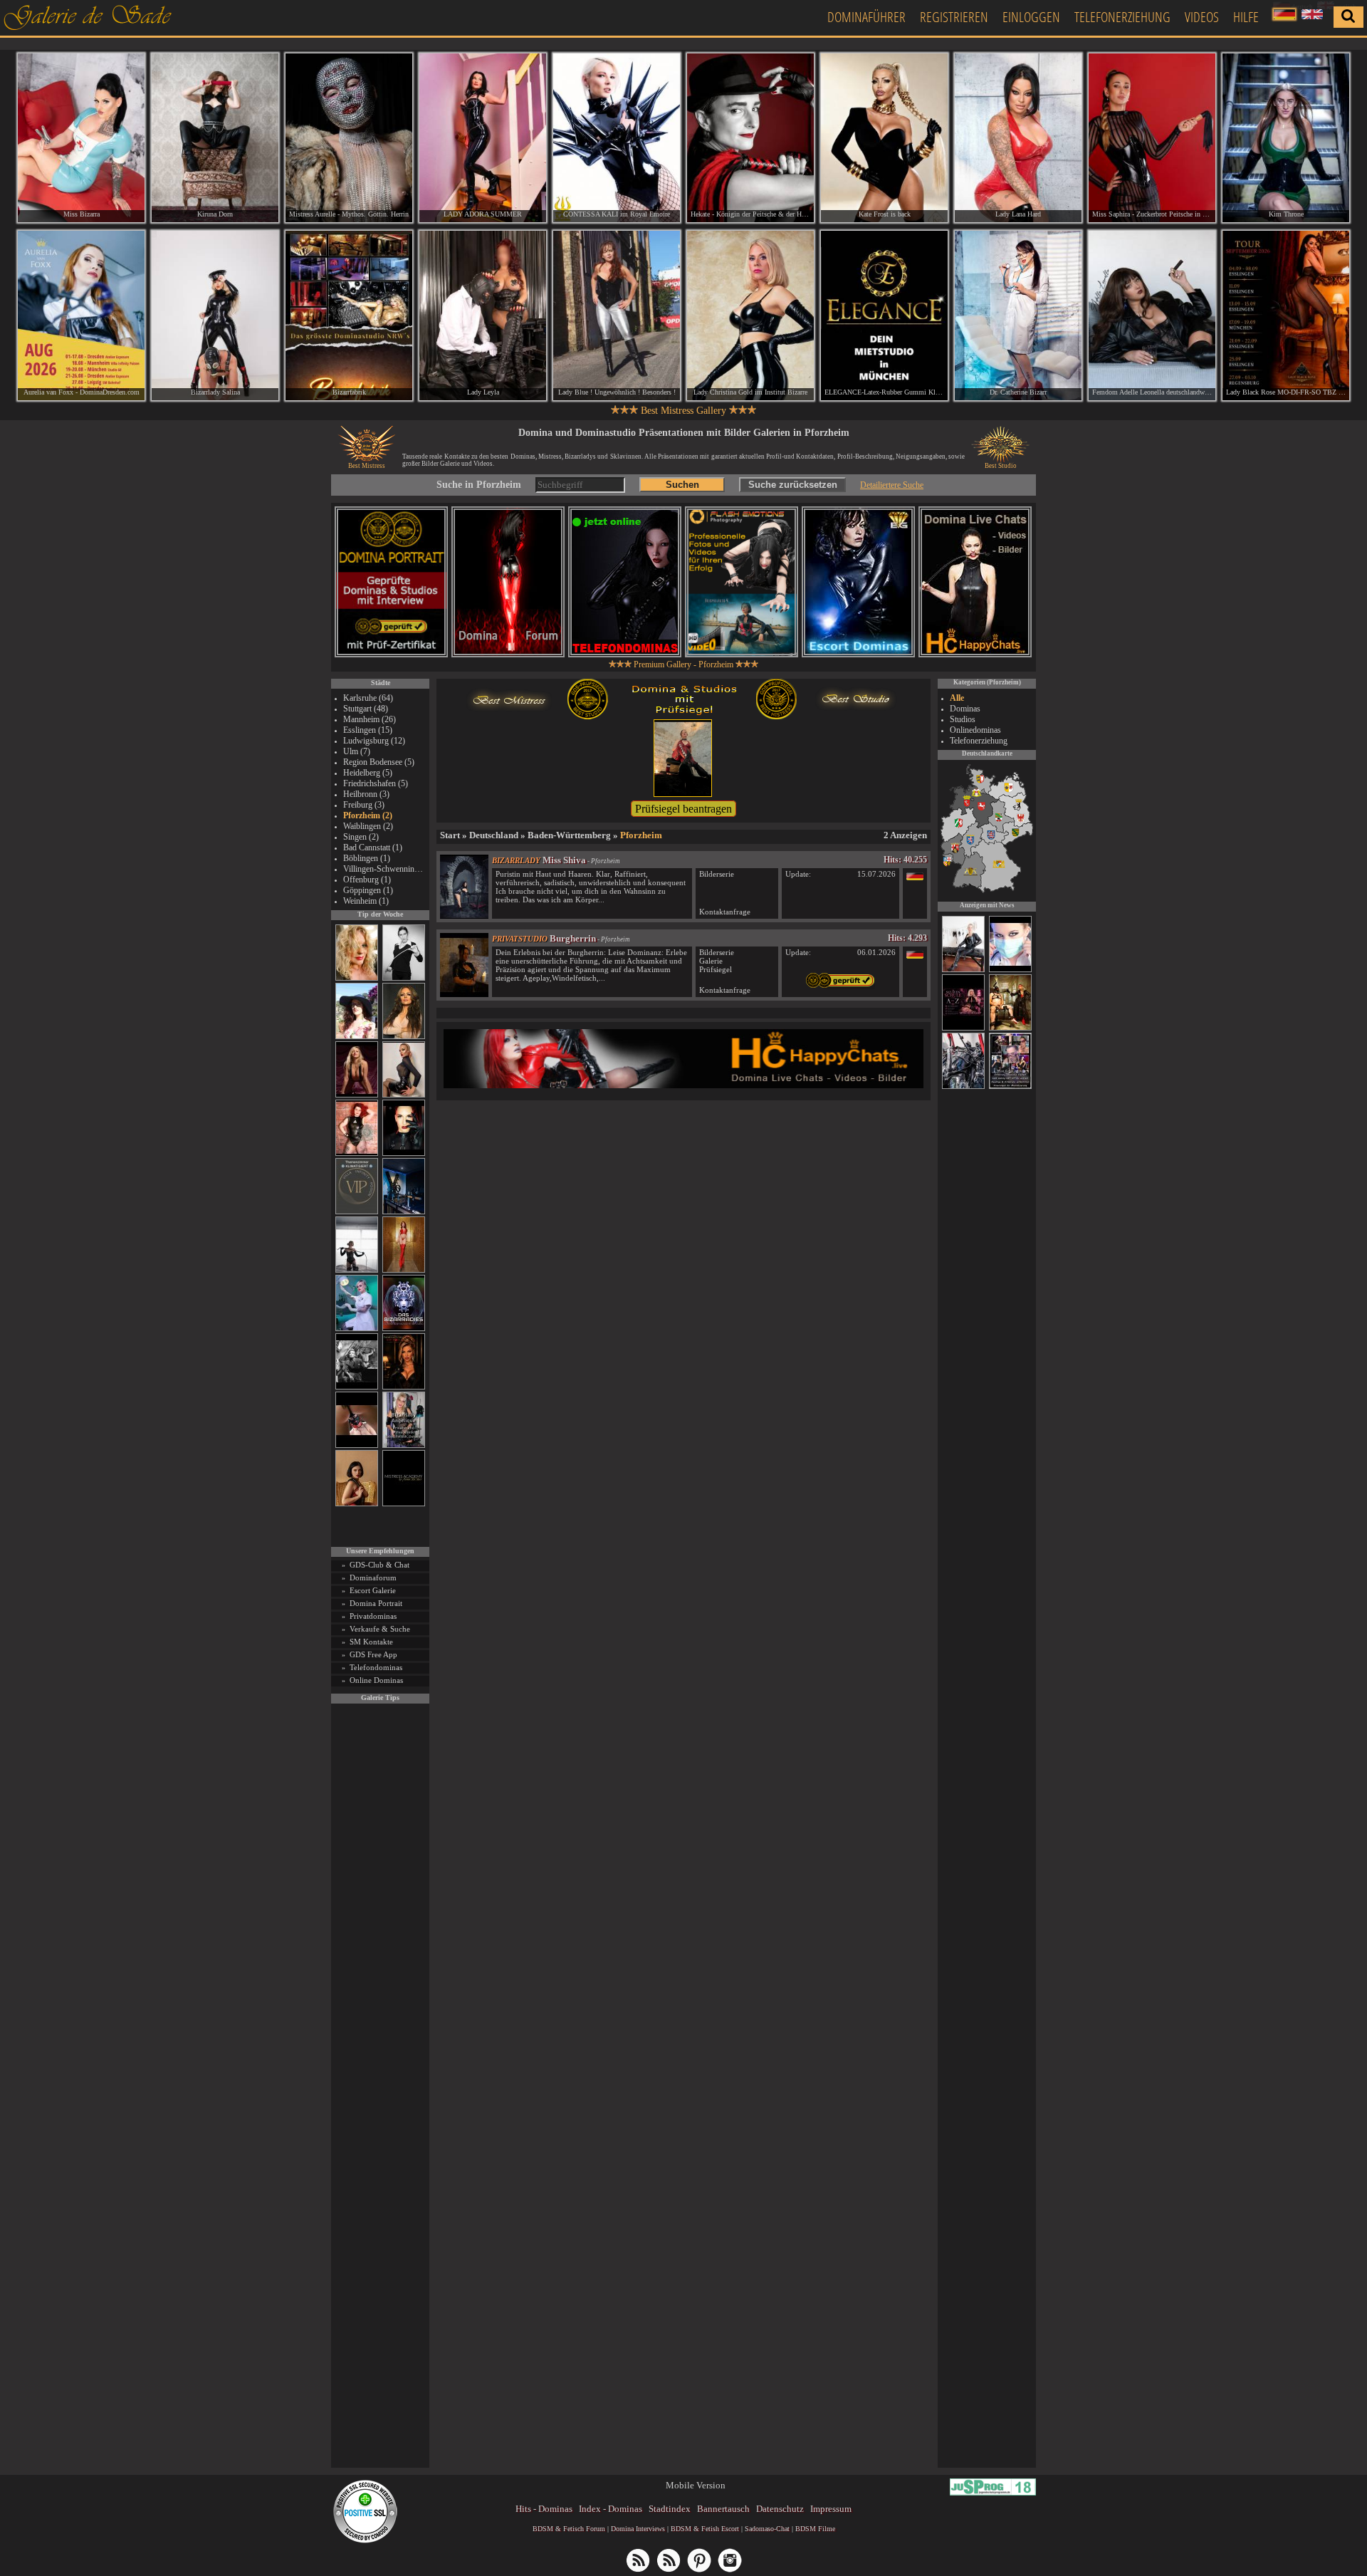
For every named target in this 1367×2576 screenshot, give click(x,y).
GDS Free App (373, 1654)
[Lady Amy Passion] (357, 1153)
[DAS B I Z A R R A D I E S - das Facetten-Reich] (404, 1329)
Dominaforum (373, 1578)
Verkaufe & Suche (380, 1629)
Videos (1202, 17)
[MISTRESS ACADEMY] (404, 1504)
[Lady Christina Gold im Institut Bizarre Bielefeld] (750, 315)
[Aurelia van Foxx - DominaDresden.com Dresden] (81, 315)
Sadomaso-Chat (767, 2529)
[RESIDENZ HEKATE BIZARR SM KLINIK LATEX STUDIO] (963, 1087)
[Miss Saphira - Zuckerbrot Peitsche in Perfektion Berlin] (1152, 138)
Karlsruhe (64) (368, 698)
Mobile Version (696, 2485)
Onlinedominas (975, 730)
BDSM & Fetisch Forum (569, 2529)
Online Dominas (376, 1680)
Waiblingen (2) (368, 826)
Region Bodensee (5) (379, 762)
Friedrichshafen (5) (376, 783)
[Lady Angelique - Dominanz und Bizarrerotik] (404, 1445)
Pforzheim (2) (368, 815)
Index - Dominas (611, 2509)
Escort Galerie (373, 1590)
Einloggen (1031, 17)
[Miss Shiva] (464, 916)
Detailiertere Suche (892, 485)
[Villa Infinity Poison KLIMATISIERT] (357, 1212)
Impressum (831, 2509)
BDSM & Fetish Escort (705, 2529)
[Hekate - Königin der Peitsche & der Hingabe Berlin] (750, 138)
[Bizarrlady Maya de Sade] (404, 1153)
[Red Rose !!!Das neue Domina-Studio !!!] (404, 1387)
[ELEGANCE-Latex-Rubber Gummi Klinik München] (884, 315)
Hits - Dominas (544, 2509)
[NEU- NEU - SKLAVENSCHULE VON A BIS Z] (963, 1028)
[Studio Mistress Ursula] (357, 978)
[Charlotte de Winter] (963, 970)
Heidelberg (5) (368, 773)
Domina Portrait (376, 1603)
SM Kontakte (371, 1642)
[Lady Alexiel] (404, 978)
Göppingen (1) (368, 890)
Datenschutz (780, 2509)
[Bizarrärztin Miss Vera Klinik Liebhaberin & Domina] (1010, 970)
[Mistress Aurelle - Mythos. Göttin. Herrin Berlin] (349, 138)
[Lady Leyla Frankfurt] (483, 315)
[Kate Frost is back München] (884, 138)
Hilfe (1246, 17)
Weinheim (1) (366, 901)
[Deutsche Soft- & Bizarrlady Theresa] (357, 1095)
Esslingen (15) (368, 730)
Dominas (965, 709)
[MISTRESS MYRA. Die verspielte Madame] (357, 1037)
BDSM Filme (815, 2529)
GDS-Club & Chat (379, 1565)
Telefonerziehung (1122, 17)
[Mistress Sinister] (357, 1329)
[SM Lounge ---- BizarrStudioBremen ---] (357, 1445)
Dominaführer (866, 17)
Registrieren (954, 17)
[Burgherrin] (464, 994)
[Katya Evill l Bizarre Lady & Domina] (404, 1095)
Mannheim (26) (370, 719)
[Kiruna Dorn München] (215, 138)
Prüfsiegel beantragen (683, 809)
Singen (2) (361, 837)
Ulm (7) (357, 751)
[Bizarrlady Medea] (357, 1504)
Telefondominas (376, 1667)
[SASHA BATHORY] (357, 1270)
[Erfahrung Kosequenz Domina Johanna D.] (1010, 1087)
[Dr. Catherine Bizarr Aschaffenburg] (1018, 315)
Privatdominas (373, 1616)
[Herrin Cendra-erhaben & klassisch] (404, 1037)
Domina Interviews (638, 2529)
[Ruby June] (404, 1270)
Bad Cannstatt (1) (373, 848)
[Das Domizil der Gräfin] (357, 1387)
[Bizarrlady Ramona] (1010, 1028)
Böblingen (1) (367, 858)
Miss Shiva (564, 860)
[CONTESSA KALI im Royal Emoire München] (617, 138)
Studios (963, 719)
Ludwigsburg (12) (374, 741)
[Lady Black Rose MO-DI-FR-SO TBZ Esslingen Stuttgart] (1286, 315)
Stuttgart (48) (366, 709)
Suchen (682, 485)
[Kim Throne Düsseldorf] (1286, 138)
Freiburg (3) (364, 805)
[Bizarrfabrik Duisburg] (349, 315)
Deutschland (494, 835)
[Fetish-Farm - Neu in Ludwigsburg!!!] (404, 1212)
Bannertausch (723, 2509)
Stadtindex (670, 2509)
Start (450, 835)
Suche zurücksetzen (793, 485)
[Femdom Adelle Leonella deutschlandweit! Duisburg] (1152, 315)
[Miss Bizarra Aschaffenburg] (81, 138)
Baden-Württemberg (569, 835)
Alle (957, 698)
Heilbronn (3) (366, 794)
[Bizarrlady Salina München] (215, 315)
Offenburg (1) (367, 880)
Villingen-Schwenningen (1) (384, 869)
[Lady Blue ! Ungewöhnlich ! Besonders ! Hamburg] (617, 315)
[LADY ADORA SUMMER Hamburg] (483, 138)
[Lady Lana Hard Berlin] (1018, 138)
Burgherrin (573, 938)
